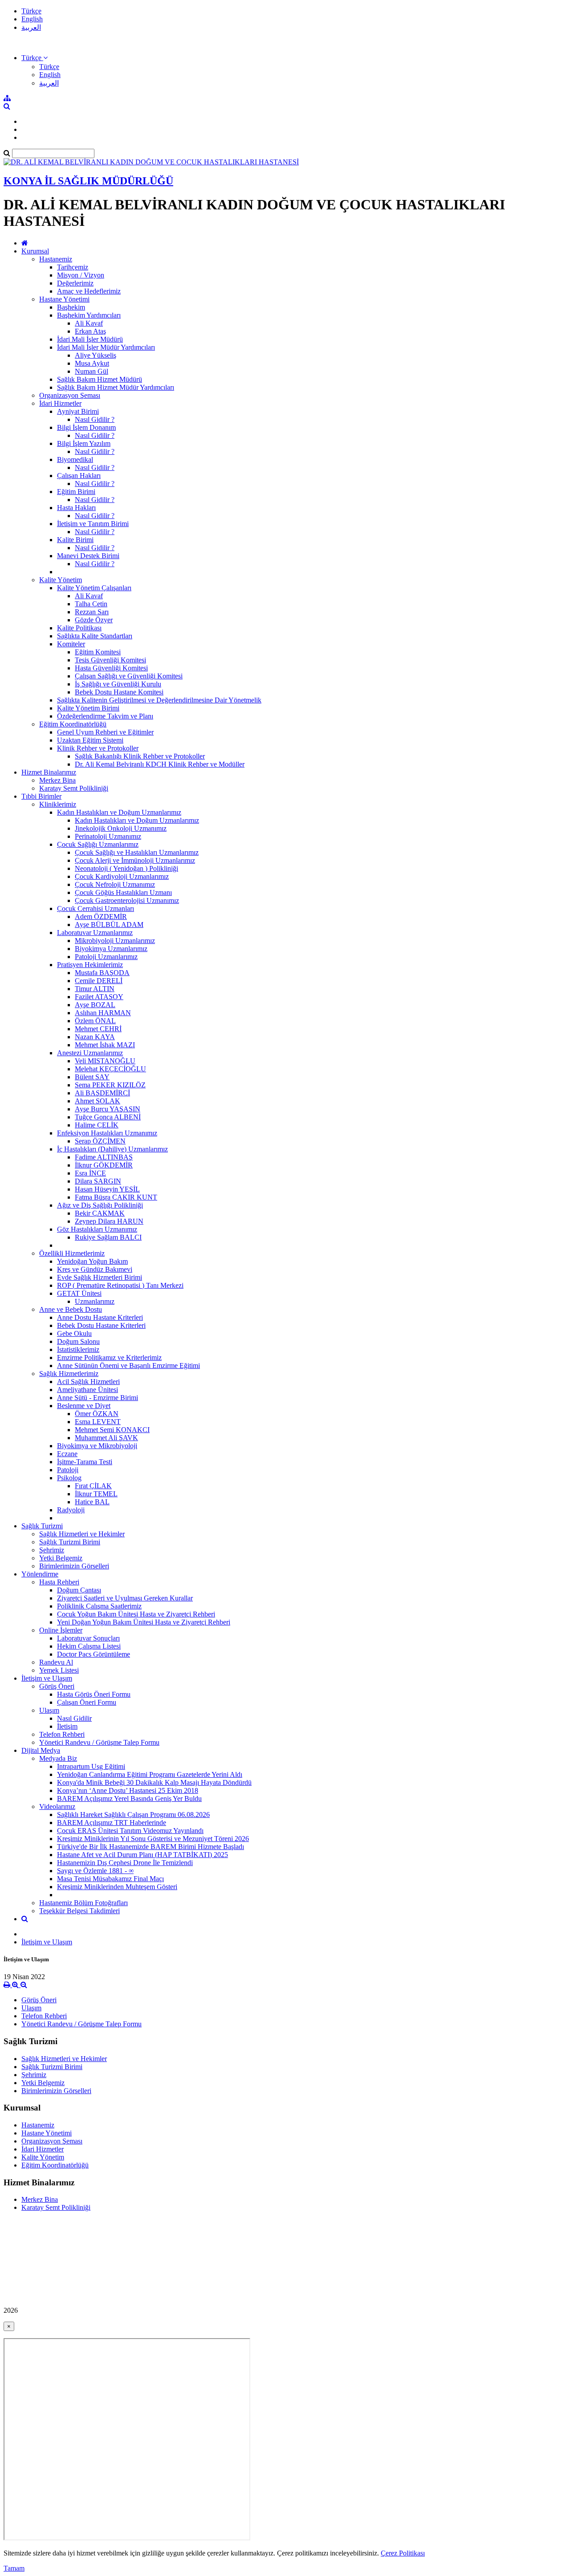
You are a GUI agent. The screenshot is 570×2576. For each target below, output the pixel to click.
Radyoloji (71, 1510)
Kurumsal (35, 251)
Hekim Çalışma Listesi (89, 1646)
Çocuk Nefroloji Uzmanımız (115, 884)
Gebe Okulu (74, 1333)
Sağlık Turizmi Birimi (70, 1542)
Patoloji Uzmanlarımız (106, 957)
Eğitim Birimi (76, 492)
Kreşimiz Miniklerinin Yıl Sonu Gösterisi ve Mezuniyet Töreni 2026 (153, 1839)
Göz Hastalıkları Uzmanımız (97, 1229)
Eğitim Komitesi (98, 652)
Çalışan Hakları (79, 476)
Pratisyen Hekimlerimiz (90, 965)
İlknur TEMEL (96, 1494)
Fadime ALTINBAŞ (104, 1157)
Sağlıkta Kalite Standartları (95, 636)
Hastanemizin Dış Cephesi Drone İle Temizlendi (125, 1863)
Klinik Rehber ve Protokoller (98, 748)
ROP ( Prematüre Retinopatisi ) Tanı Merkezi (120, 1285)
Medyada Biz (58, 1758)
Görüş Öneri (57, 1686)
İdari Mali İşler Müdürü (90, 339)
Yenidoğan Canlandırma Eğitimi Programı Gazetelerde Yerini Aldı (150, 1774)
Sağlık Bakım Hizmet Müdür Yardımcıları (116, 387)
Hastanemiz (56, 259)
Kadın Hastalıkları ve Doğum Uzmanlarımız (119, 812)
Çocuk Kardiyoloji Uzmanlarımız (122, 876)
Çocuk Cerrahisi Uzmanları (96, 908)
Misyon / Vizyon (81, 275)
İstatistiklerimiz (78, 1349)
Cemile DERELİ (99, 981)
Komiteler (71, 644)
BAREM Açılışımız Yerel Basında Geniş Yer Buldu (129, 1798)
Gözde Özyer (94, 620)
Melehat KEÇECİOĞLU (110, 1069)
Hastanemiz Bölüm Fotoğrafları (83, 1903)
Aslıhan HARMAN (103, 1013)
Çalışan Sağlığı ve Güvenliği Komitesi (129, 676)
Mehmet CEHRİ (98, 1029)
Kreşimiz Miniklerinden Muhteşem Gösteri (117, 1887)
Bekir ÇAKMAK (100, 1213)
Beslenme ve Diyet (84, 1406)
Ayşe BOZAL (95, 1005)
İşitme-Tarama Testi (85, 1462)
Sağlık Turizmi (42, 1526)
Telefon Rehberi (62, 1734)
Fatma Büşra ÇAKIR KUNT (116, 1197)
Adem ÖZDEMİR (101, 917)
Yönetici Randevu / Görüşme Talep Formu (99, 1742)
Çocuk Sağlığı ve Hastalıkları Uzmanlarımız (137, 852)
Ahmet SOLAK (98, 1101)
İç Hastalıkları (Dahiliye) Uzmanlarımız (112, 1149)
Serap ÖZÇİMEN (100, 1141)
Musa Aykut (92, 363)
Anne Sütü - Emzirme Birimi (98, 1398)
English (32, 19)
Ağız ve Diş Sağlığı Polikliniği (100, 1205)
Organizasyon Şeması (70, 395)
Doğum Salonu (78, 1341)
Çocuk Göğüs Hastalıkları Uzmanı (123, 892)
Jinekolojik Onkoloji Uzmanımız (121, 828)
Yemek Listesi (59, 1670)
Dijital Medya (41, 1750)
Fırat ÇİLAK (93, 1486)
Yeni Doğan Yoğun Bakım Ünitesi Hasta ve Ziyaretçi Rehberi (144, 1622)
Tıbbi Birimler (41, 796)
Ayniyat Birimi (78, 411)
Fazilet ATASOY (99, 997)
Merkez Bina (57, 780)
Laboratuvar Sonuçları (88, 1638)
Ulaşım (49, 1710)
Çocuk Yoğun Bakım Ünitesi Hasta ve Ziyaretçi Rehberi (136, 1614)
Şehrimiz (52, 1550)
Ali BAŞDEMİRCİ (102, 1093)
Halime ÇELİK (97, 1125)
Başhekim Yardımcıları (89, 315)
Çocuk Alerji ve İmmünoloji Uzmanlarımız (135, 860)
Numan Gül (92, 371)
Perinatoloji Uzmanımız (108, 836)
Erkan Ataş (90, 331)
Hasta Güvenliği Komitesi (111, 668)
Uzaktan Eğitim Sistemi (90, 740)
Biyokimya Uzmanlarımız (111, 949)
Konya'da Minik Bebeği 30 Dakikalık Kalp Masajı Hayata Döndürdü (154, 1782)
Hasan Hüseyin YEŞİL (107, 1189)
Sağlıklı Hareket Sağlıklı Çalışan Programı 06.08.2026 (133, 1815)
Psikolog (69, 1478)
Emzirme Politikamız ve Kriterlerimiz (109, 1357)
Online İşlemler (61, 1630)
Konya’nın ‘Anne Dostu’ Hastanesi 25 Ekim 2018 (128, 1790)
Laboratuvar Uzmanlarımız (95, 933)
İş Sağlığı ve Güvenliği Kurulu (118, 684)
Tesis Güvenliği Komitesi (110, 660)
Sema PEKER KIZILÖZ (110, 1085)
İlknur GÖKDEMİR (104, 1165)
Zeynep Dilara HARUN (109, 1221)
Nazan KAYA (95, 1037)
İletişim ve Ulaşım (47, 1678)
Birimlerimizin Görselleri (74, 1566)
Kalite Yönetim (61, 580)
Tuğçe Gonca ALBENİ (108, 1117)
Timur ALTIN (95, 989)
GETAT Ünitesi (79, 1293)
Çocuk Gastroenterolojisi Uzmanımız (127, 900)
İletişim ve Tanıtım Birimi (93, 524)
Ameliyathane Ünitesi (88, 1390)
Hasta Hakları (76, 508)
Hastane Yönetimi (64, 299)
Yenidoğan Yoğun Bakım (92, 1261)
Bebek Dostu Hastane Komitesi (119, 692)
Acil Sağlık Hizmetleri (88, 1382)
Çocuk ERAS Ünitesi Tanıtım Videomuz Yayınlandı (130, 1831)
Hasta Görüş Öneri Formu (94, 1694)
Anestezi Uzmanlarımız (90, 1053)
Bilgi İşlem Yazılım (84, 443)
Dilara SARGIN (98, 1181)
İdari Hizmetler (60, 403)
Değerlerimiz (75, 283)
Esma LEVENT (98, 1422)
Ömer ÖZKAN (97, 1414)
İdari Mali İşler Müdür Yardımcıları (106, 347)
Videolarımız (57, 1806)
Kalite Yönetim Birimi (88, 708)
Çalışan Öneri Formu (87, 1702)
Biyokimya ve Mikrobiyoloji (97, 1446)
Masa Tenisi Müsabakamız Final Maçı (110, 1879)
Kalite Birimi (75, 540)
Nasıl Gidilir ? (95, 419)
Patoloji (68, 1470)
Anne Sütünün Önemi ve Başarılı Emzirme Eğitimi (128, 1366)
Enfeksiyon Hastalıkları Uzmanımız (107, 1133)
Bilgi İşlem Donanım (86, 427)
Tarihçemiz (73, 267)
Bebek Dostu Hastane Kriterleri (101, 1325)
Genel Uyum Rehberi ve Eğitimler (105, 732)
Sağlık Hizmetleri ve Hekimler (82, 1534)
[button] (35, 58)
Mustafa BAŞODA (102, 973)
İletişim (67, 1726)
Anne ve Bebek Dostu (71, 1309)
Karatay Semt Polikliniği (74, 788)
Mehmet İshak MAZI (105, 1045)
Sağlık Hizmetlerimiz (69, 1374)
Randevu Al (56, 1662)
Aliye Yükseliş (96, 355)
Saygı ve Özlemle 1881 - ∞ (95, 1871)
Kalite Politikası (79, 628)
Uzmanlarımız (95, 1301)
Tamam (14, 2568)
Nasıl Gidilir (74, 1718)
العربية (31, 27)
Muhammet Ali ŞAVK (106, 1438)
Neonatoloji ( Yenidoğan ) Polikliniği (126, 868)
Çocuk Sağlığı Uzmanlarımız (98, 844)
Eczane (67, 1454)
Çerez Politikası (403, 2553)
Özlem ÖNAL (95, 1021)
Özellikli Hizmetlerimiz (72, 1253)
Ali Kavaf (89, 323)
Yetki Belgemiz (61, 1558)
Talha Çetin (91, 604)
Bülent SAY (92, 1077)
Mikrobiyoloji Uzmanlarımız (115, 941)
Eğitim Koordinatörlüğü (73, 724)
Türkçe (31, 11)
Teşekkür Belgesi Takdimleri (79, 1911)
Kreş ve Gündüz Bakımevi (95, 1269)
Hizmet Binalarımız (49, 772)
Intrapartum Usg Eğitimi (91, 1766)
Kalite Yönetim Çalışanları (94, 588)
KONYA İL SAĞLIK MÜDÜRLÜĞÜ (88, 181)
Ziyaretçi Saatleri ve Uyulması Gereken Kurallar (125, 1598)
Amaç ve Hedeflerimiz (89, 291)
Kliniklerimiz (58, 804)
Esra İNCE (90, 1173)
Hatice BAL (92, 1502)
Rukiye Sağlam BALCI (108, 1237)
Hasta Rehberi (59, 1582)
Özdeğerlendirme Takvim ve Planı (105, 716)
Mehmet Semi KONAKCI (112, 1430)
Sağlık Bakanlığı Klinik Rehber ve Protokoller (140, 756)
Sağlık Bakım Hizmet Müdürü (100, 379)
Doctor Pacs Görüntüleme (94, 1654)
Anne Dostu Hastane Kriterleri (100, 1317)
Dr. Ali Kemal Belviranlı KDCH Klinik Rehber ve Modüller (160, 764)
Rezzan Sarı (92, 612)
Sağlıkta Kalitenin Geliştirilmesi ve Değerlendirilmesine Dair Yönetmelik (159, 700)
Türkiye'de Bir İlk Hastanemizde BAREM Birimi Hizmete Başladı (151, 1847)
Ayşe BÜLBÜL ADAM (109, 925)
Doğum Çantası (79, 1590)
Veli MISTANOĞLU (105, 1061)
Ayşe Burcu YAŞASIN (108, 1109)
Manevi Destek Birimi (88, 556)
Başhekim (71, 307)
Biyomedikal (75, 459)
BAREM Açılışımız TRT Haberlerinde (112, 1823)
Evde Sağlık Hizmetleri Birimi (100, 1277)
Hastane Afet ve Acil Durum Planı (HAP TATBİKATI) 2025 (142, 1855)
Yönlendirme (40, 1574)
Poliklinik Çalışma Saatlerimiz (99, 1606)
